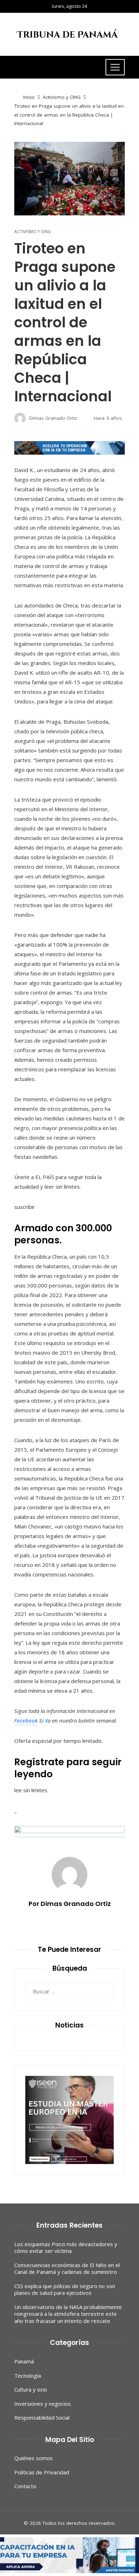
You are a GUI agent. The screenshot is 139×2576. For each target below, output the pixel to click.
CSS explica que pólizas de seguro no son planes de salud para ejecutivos (65, 2290)
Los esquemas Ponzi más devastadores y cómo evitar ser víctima (66, 2248)
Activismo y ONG (33, 232)
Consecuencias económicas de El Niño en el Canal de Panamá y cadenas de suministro (67, 2269)
